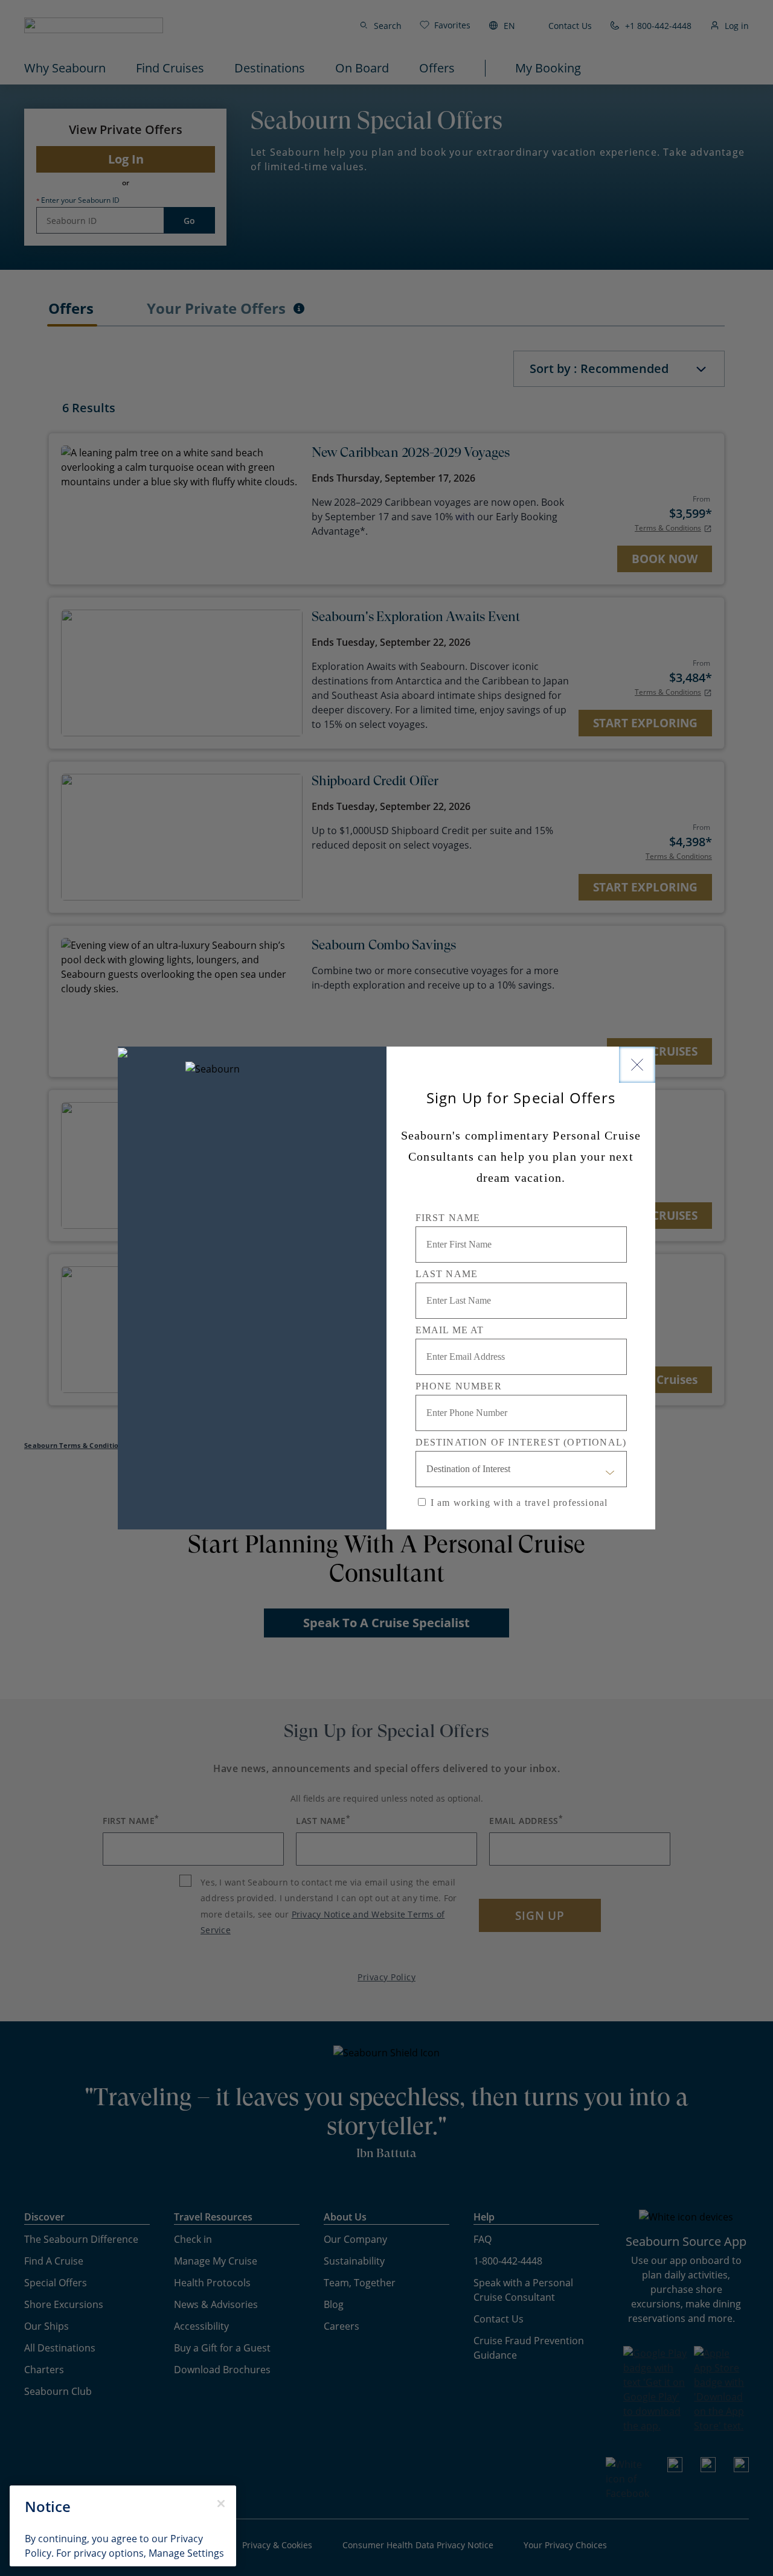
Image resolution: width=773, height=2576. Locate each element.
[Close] (637, 1065)
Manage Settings (186, 2553)
